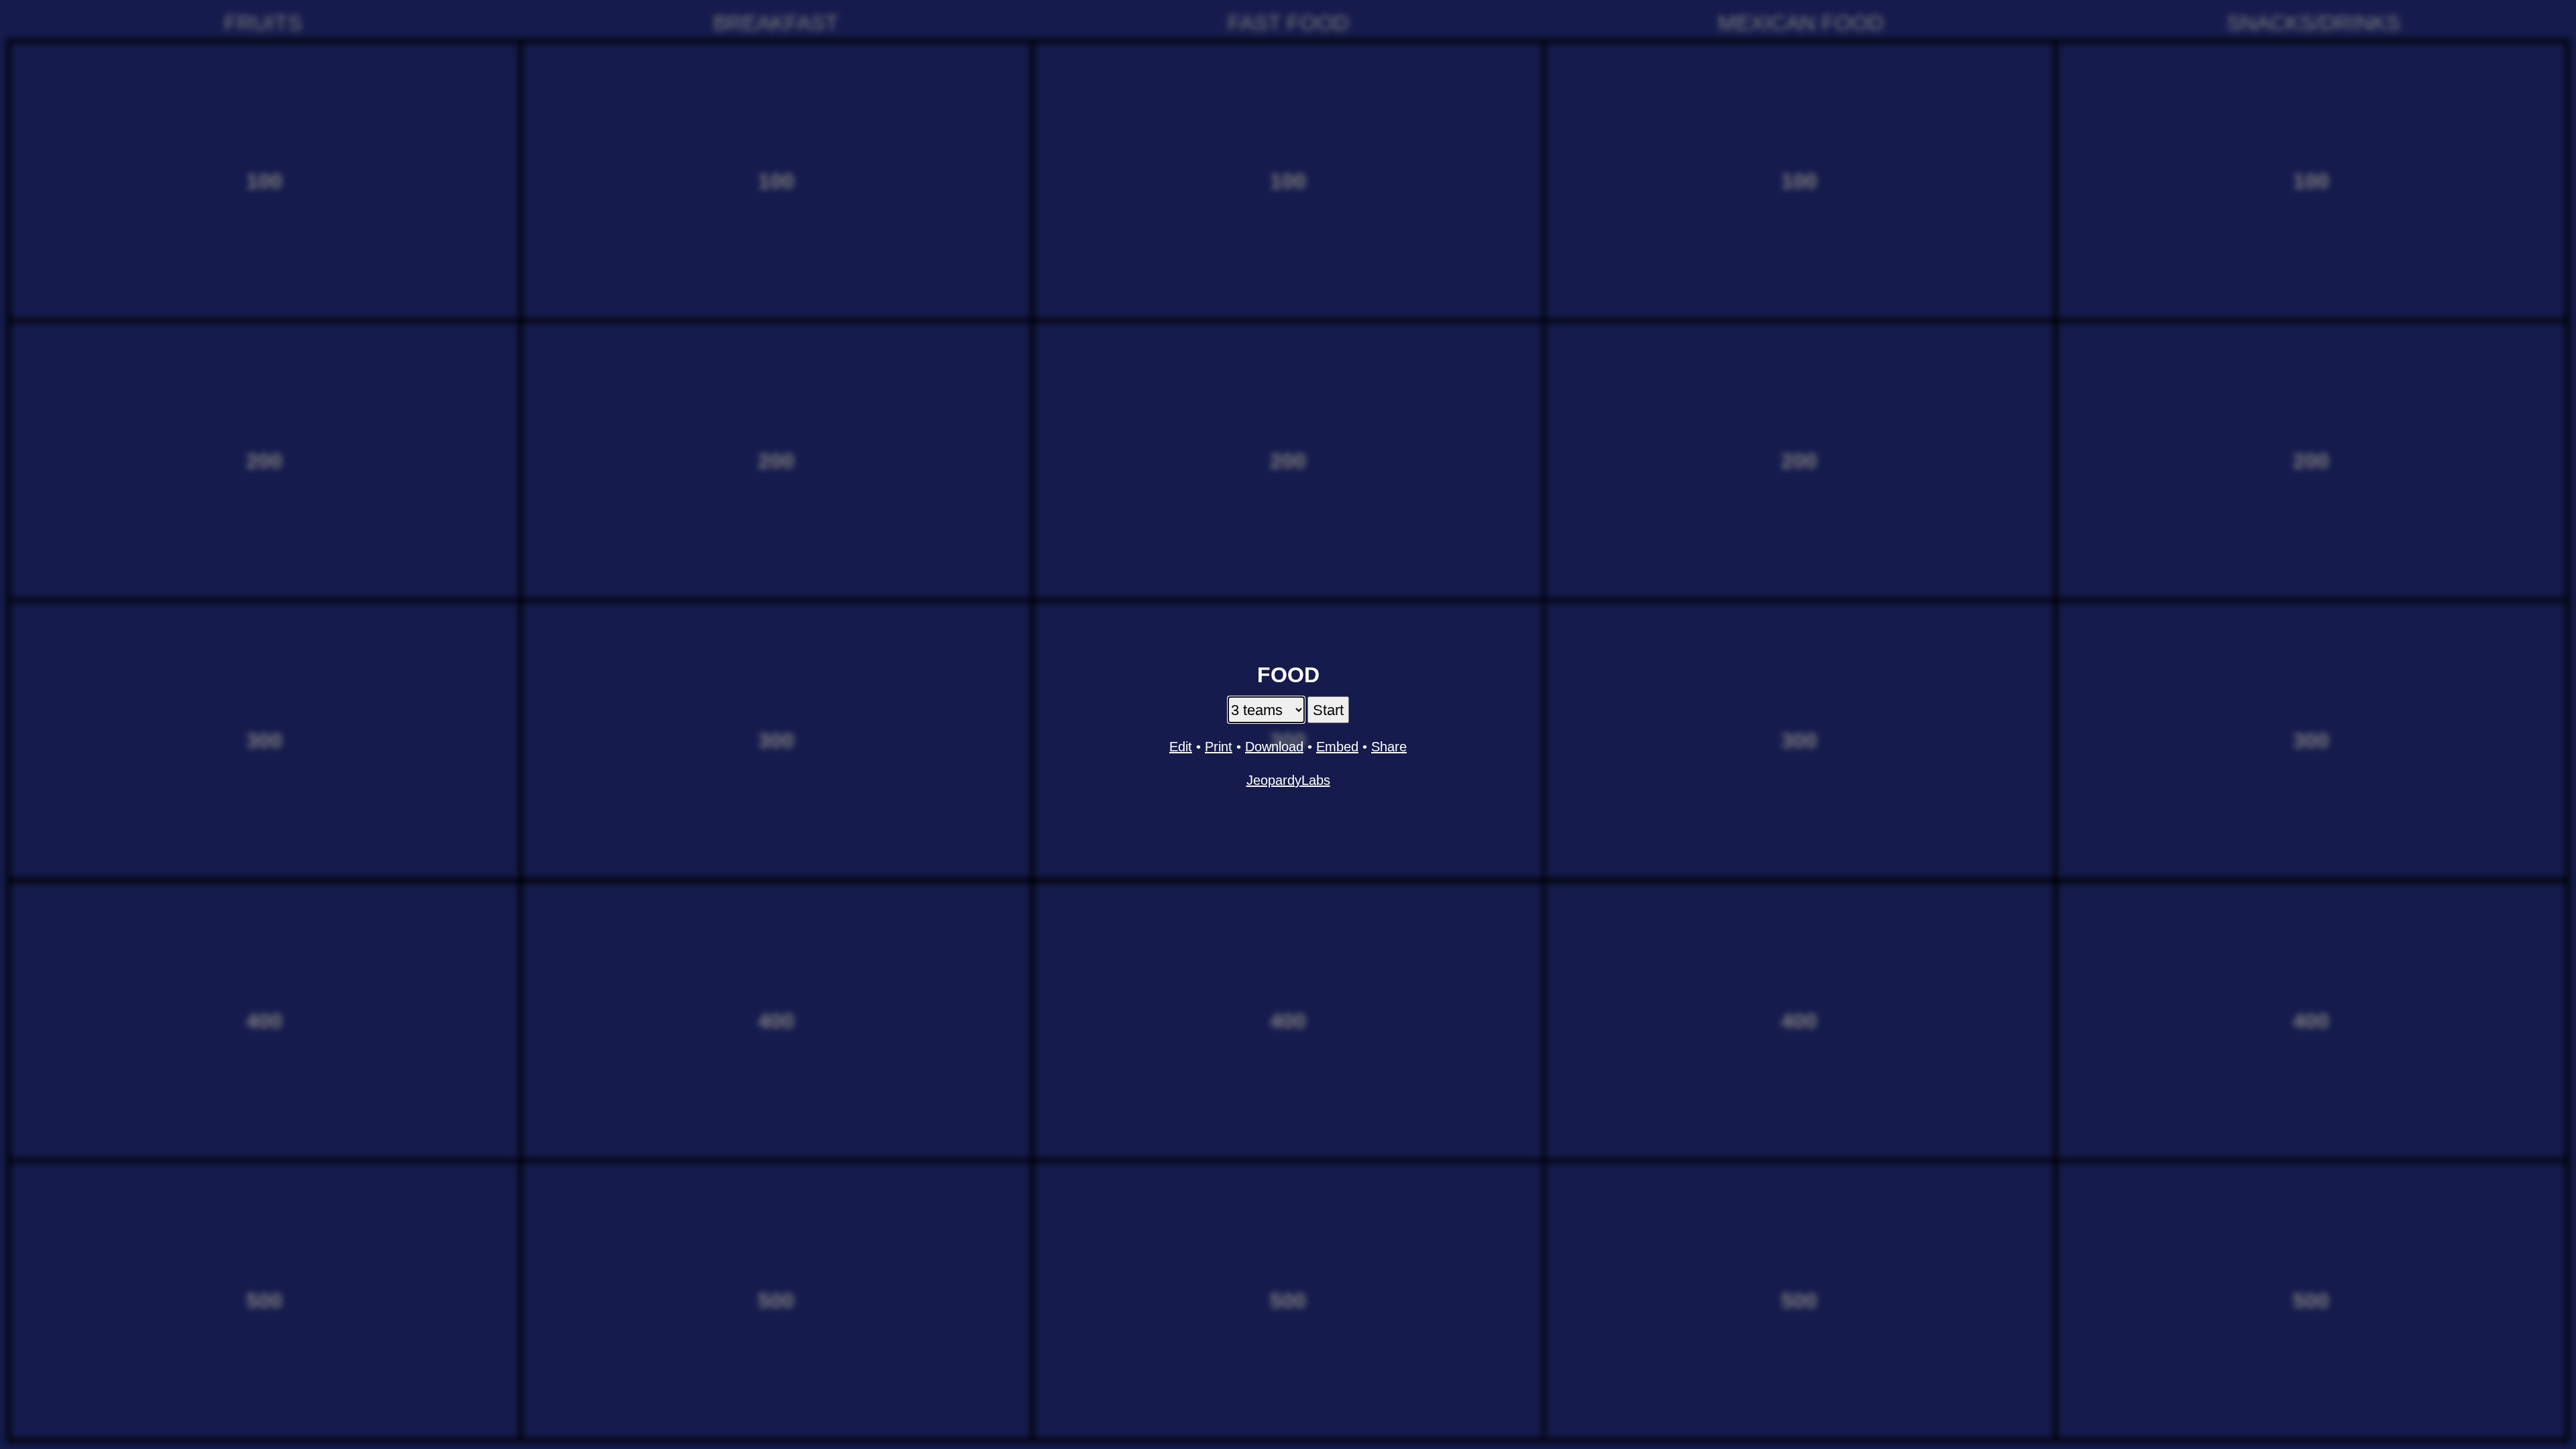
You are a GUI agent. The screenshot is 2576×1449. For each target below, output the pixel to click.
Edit (1181, 747)
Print (1219, 747)
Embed (1337, 747)
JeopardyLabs (1288, 780)
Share (1389, 747)
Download (1274, 747)
